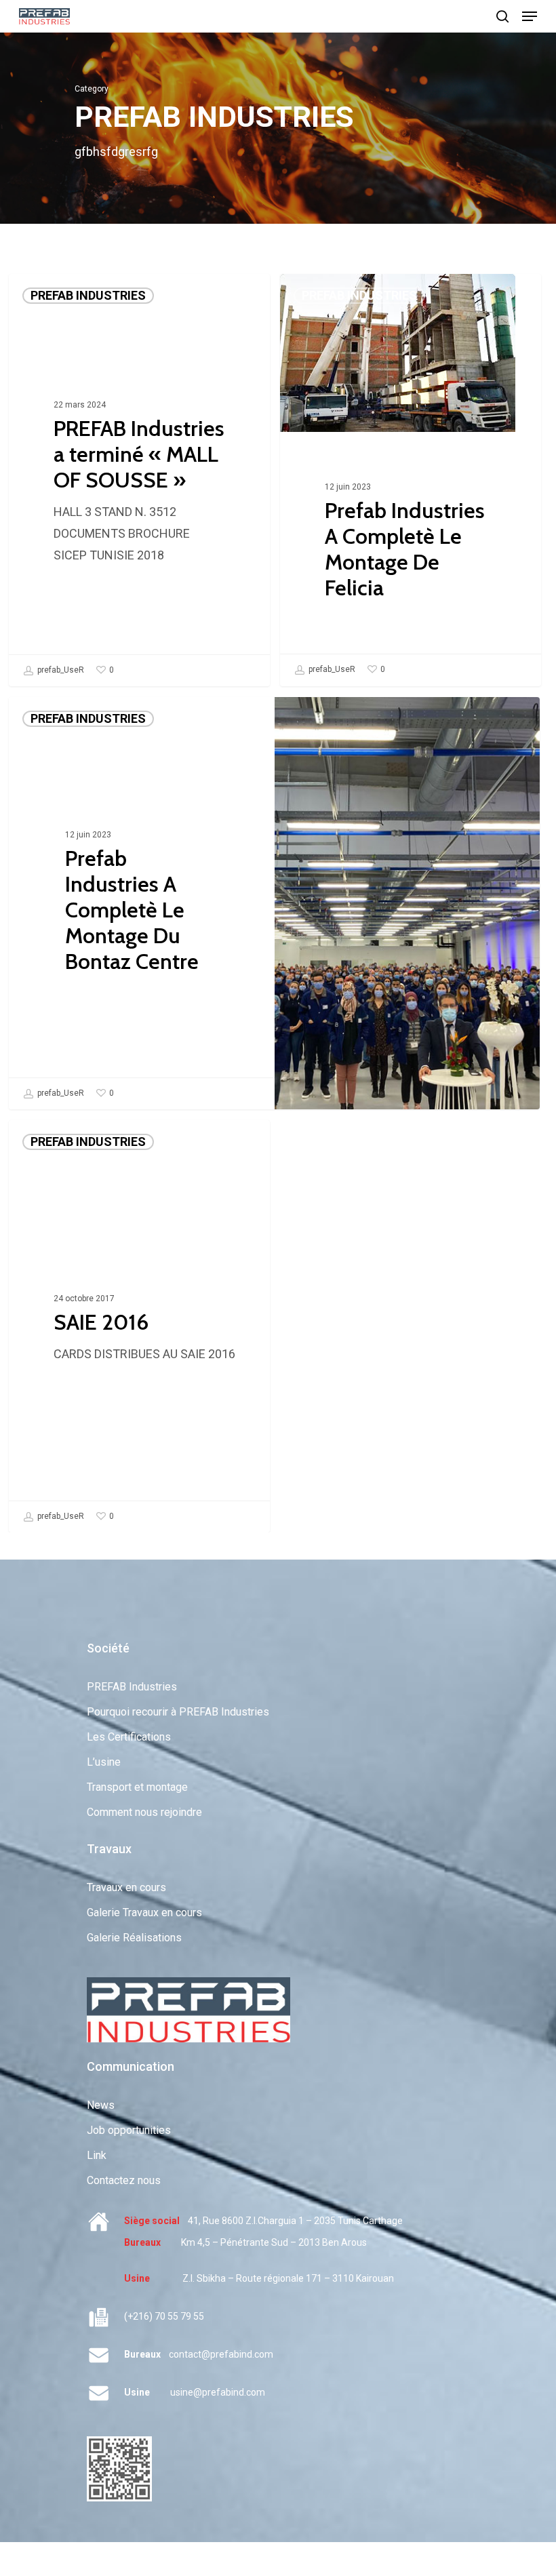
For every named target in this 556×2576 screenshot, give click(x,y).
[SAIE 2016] (139, 1326)
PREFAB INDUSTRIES (88, 295)
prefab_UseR (60, 670)
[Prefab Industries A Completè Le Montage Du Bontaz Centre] (141, 903)
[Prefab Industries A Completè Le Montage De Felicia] (411, 480)
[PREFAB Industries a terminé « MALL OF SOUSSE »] (139, 480)
